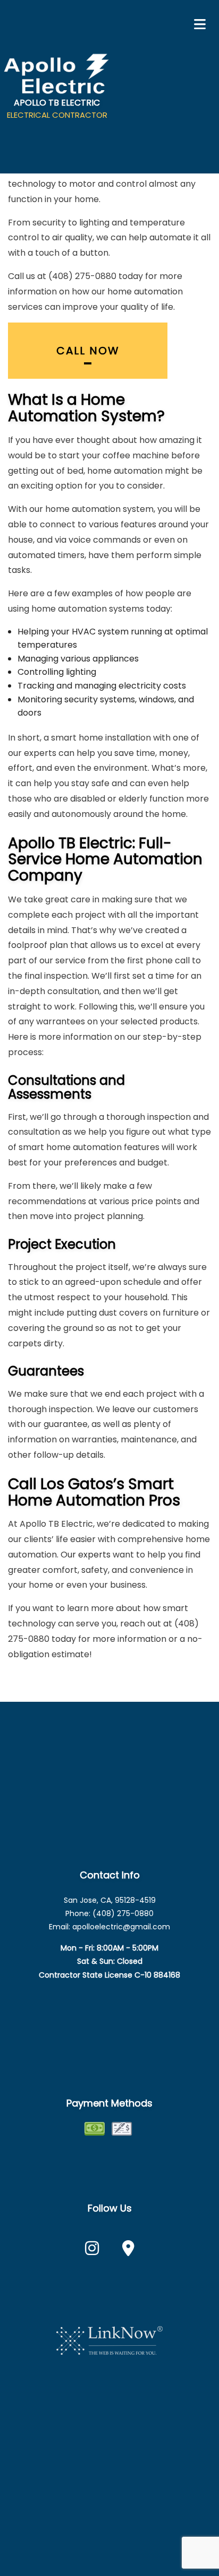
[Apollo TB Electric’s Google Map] (128, 2251)
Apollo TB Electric (57, 103)
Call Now (88, 351)
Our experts (86, 1555)
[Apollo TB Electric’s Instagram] (92, 2251)
